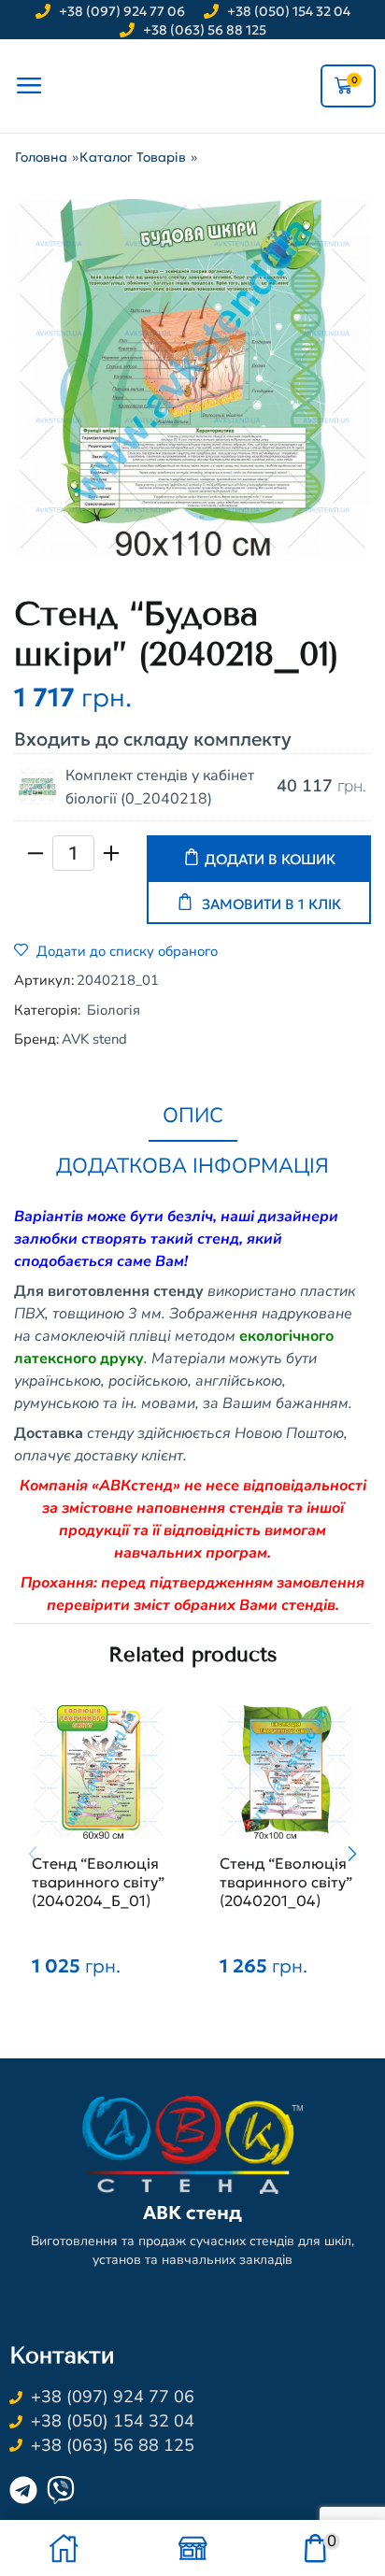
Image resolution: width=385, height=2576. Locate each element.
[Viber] (61, 2490)
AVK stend (94, 1039)
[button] (352, 1855)
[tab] (193, 1117)
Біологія (114, 1010)
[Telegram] (23, 2490)
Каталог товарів (133, 157)
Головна (41, 157)
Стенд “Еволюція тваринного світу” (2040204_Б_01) (98, 1882)
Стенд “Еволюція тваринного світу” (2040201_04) (286, 1882)
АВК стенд (192, 2213)
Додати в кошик (270, 859)
